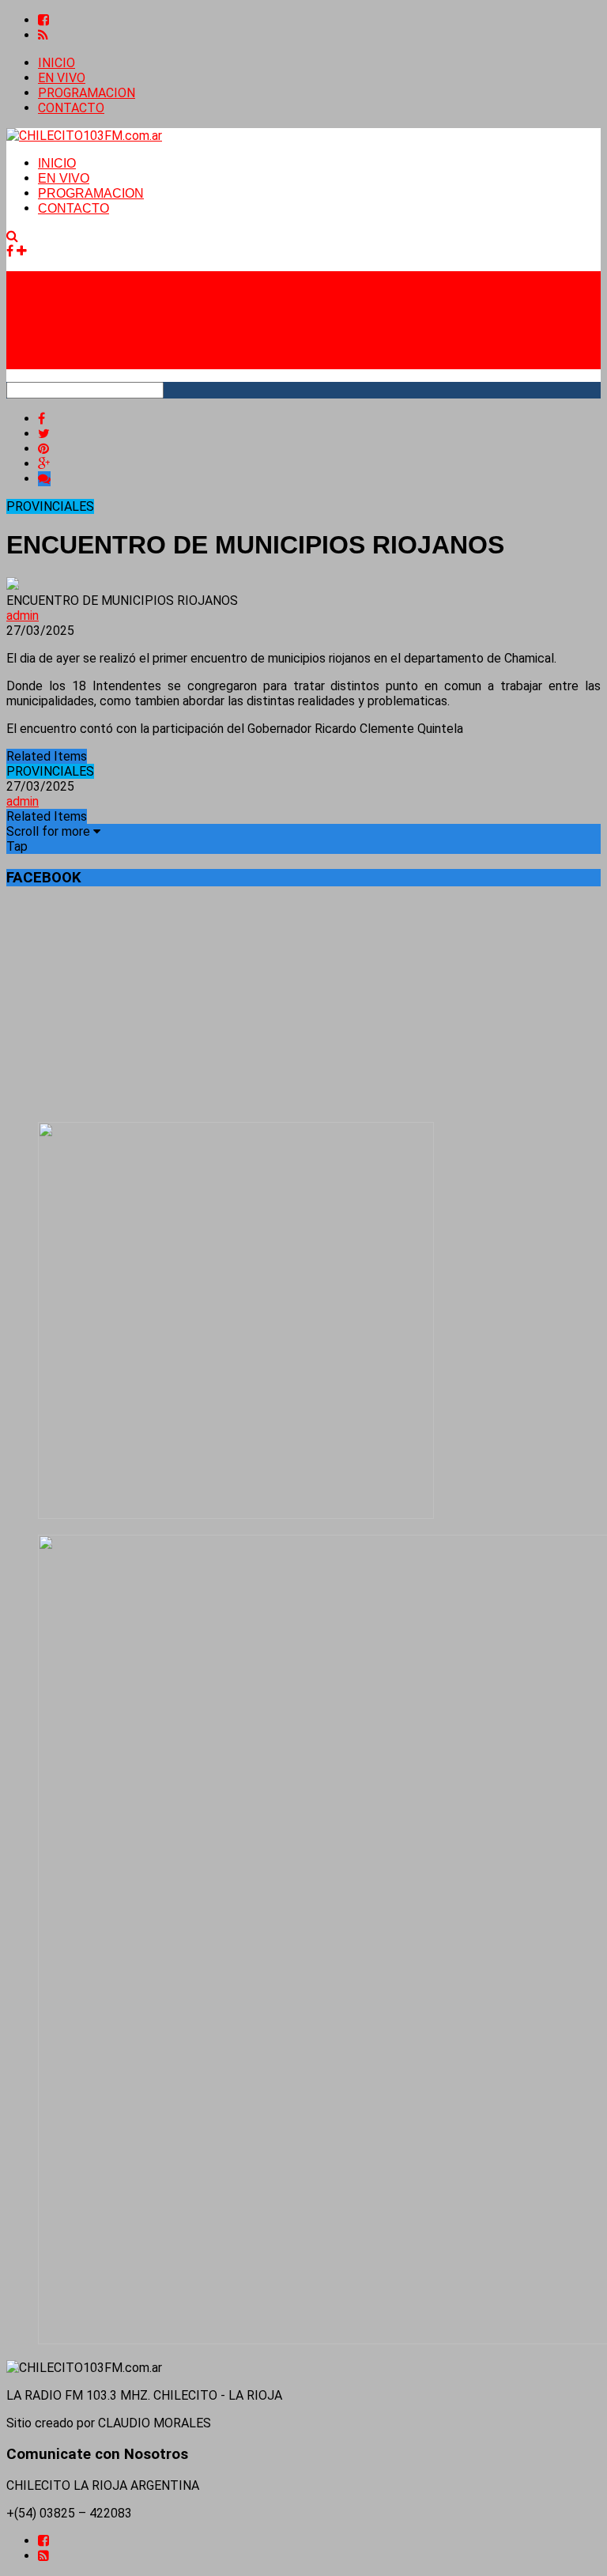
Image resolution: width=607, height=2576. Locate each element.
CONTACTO (71, 108)
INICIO (57, 63)
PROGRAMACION (87, 93)
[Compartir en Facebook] (41, 419)
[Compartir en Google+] (44, 464)
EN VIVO (62, 78)
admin (23, 616)
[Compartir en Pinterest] (43, 449)
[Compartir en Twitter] (44, 434)
